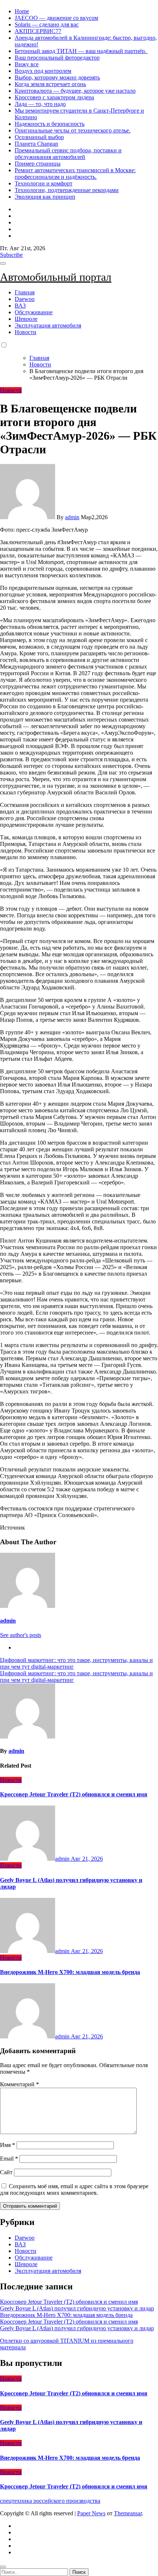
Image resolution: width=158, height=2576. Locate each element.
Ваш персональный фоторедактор (57, 58)
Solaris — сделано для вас (47, 24)
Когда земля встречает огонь (50, 84)
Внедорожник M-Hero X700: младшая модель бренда (70, 1972)
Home (22, 11)
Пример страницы (38, 164)
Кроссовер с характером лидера (54, 97)
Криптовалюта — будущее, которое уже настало (75, 91)
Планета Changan (36, 144)
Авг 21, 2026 (87, 1859)
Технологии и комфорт (44, 183)
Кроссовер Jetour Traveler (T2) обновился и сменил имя (74, 1794)
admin (72, 517)
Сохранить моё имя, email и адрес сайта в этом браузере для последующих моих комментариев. (74, 2189)
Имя (8, 2145)
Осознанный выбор (39, 137)
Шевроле (26, 319)
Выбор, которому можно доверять (57, 77)
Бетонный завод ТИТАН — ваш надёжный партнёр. (81, 51)
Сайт (6, 2172)
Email (9, 2159)
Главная (25, 292)
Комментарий (19, 2084)
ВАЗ (20, 306)
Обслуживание (34, 312)
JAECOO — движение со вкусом (56, 18)
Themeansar (128, 2513)
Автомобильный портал (56, 277)
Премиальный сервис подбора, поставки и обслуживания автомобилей (68, 154)
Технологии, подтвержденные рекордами (67, 190)
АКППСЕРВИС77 (38, 31)
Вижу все (27, 64)
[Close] (3, 2567)
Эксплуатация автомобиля (48, 325)
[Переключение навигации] (3, 263)
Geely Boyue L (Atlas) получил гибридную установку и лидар (77, 2308)
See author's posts (21, 1635)
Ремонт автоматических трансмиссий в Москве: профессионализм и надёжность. (75, 173)
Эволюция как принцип (45, 197)
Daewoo (25, 299)
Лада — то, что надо (40, 104)
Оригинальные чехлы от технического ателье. (73, 130)
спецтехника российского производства (50, 2501)
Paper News (91, 2513)
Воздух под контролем (43, 71)
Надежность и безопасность (50, 124)
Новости (26, 332)
